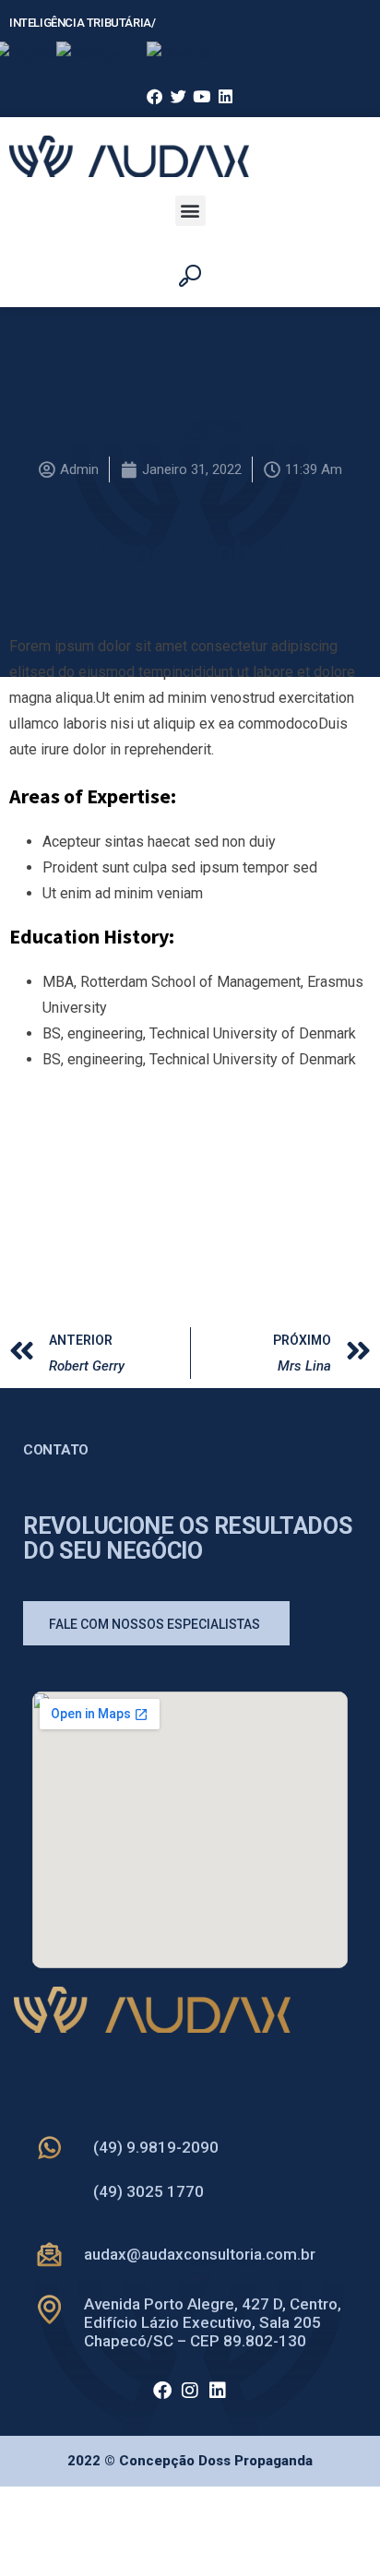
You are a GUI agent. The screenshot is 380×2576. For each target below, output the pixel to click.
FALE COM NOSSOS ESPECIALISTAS (154, 1624)
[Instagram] (190, 2391)
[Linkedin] (218, 2391)
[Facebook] (162, 2391)
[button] (190, 211)
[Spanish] (180, 53)
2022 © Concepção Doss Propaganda (190, 2461)
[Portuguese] (101, 53)
